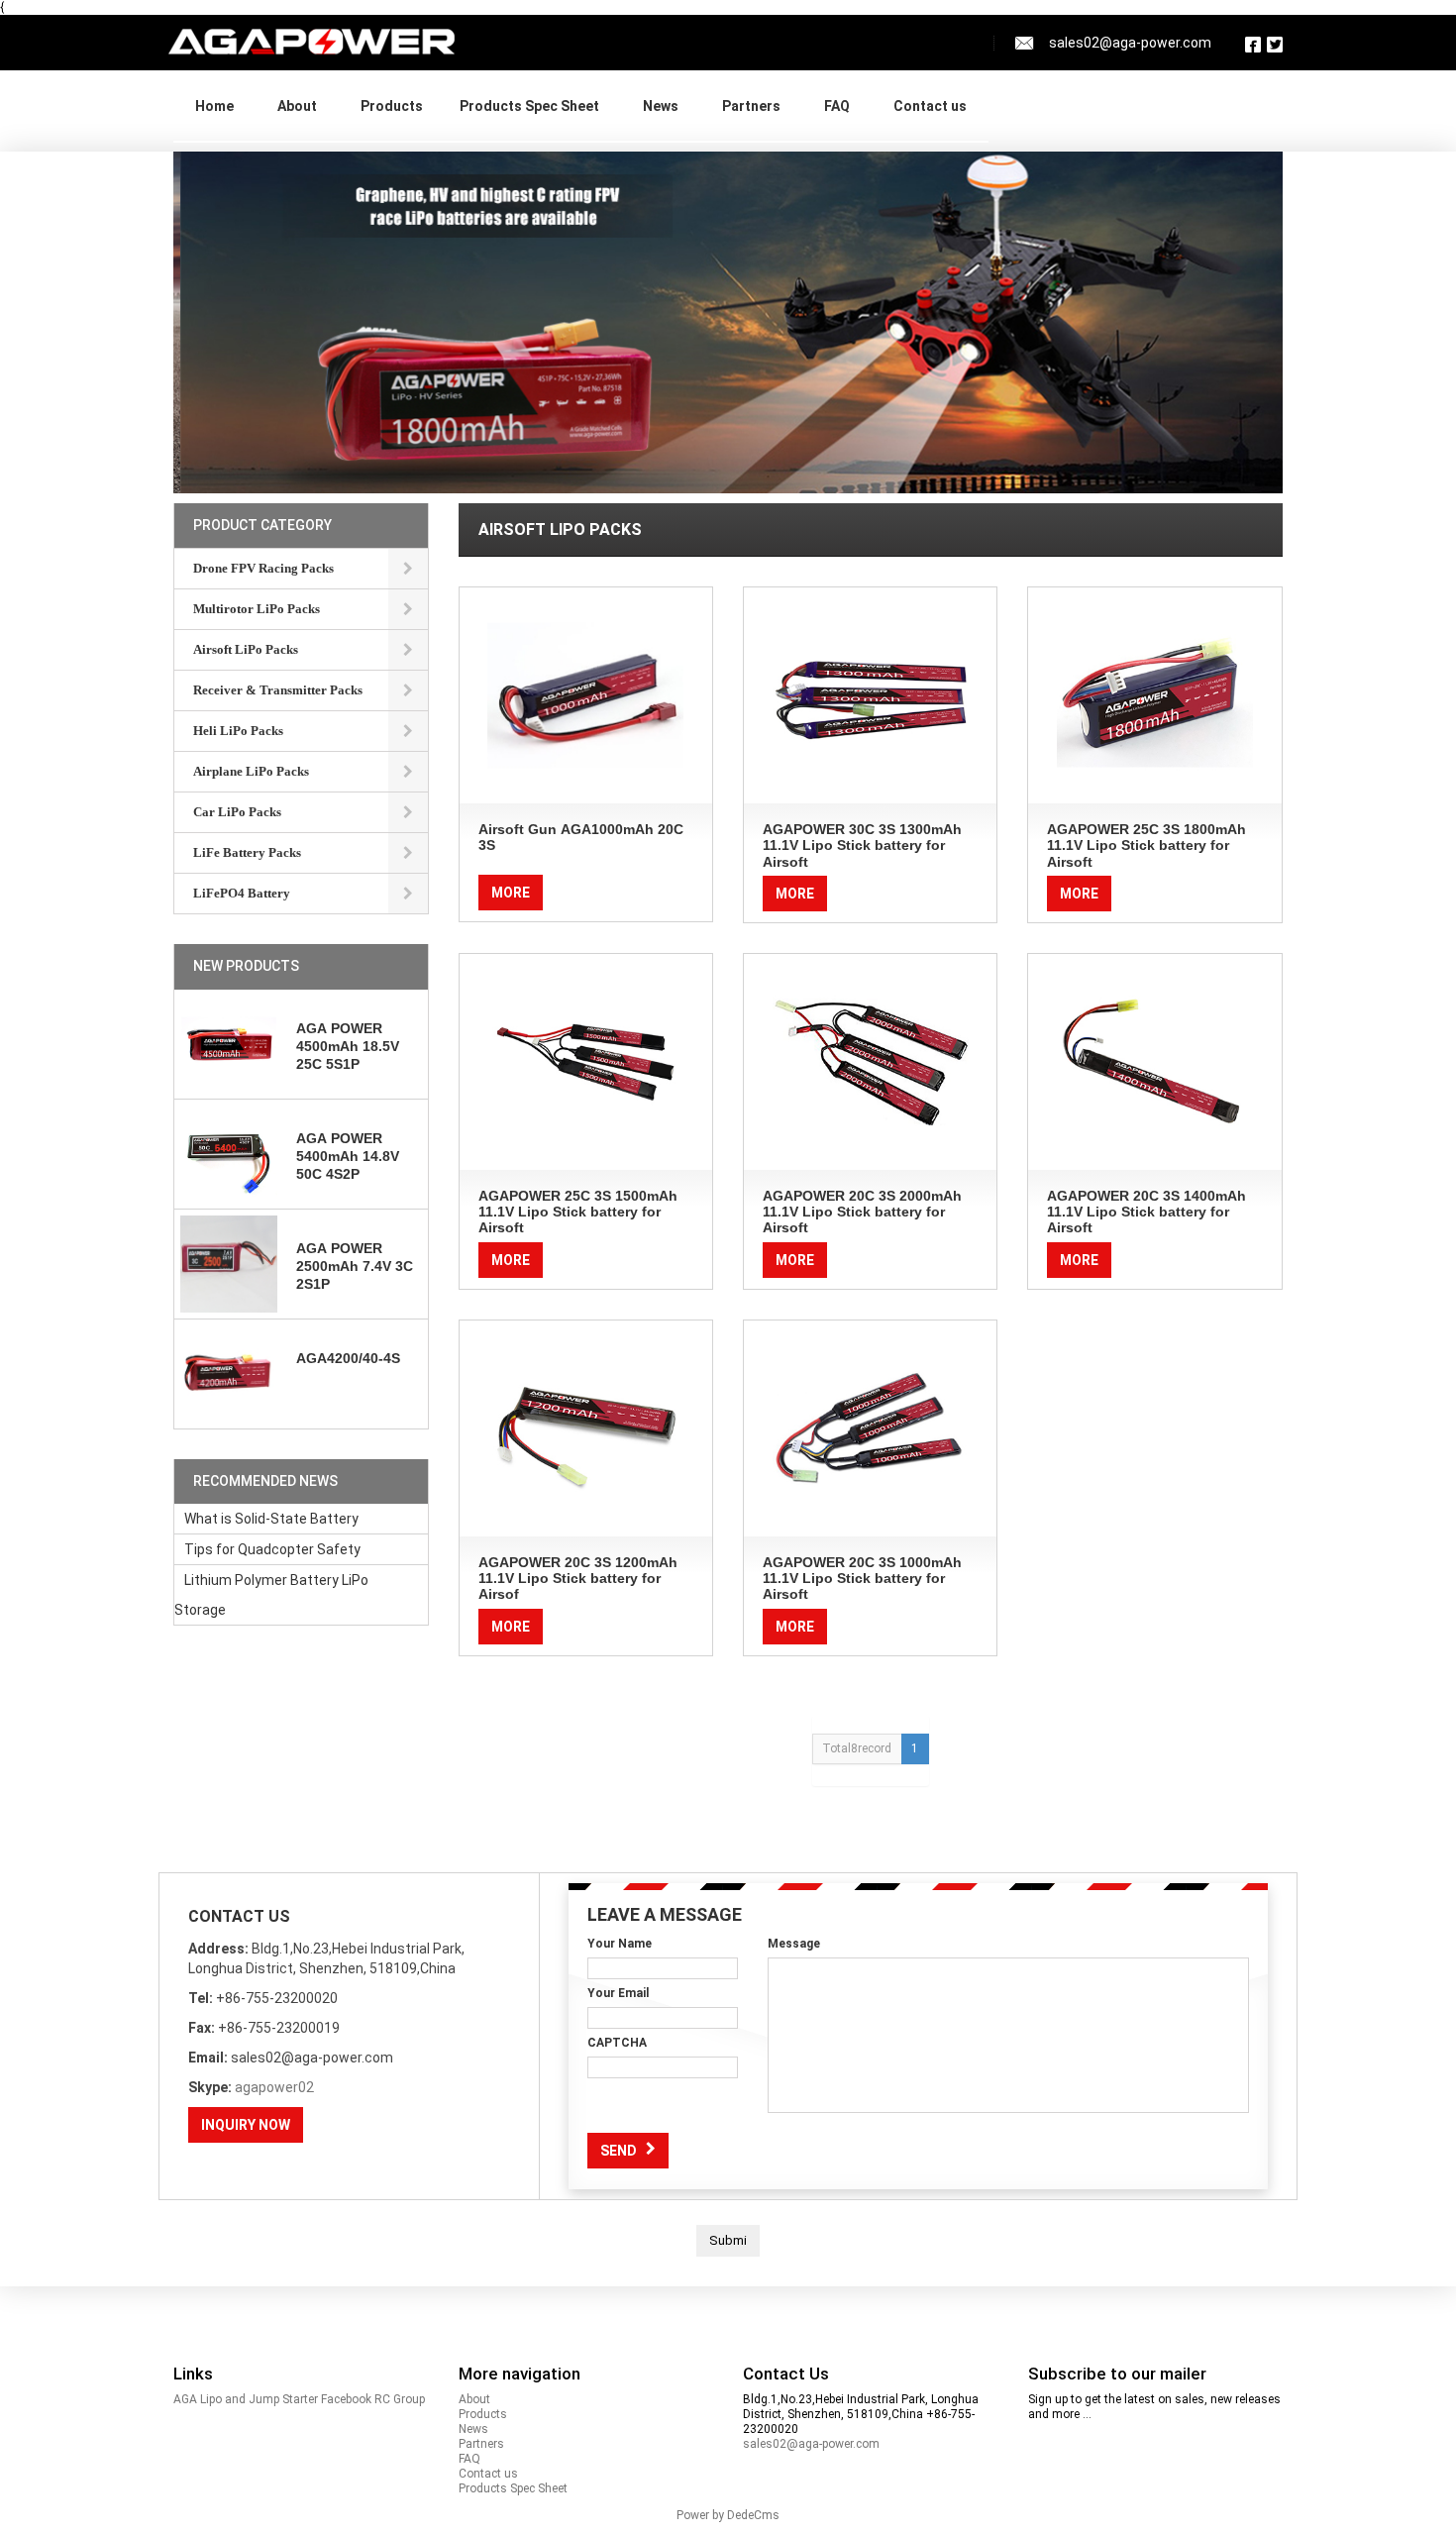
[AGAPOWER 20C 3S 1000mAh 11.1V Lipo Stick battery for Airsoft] (870, 1428)
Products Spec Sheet (529, 106)
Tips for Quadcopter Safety (272, 1549)
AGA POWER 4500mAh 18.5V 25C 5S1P (348, 1046)
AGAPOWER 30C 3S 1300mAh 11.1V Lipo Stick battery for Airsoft (862, 845)
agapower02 (274, 2087)
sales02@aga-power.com (811, 2444)
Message (794, 1944)
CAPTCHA (617, 2043)
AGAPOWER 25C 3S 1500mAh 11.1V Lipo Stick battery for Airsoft (578, 1212)
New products (246, 966)
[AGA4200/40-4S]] (229, 1374)
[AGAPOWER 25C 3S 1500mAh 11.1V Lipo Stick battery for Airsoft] (586, 1062)
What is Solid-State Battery (271, 1519)
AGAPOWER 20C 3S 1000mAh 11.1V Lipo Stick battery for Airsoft (862, 1579)
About (297, 106)
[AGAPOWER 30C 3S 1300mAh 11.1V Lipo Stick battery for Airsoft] (870, 695)
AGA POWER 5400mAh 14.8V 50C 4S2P (348, 1156)
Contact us (930, 106)
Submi (728, 2240)
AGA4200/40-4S (348, 1358)
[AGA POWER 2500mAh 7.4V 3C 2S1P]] (229, 1264)
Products (392, 106)
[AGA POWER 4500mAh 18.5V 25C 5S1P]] (229, 1044)
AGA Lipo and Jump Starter (246, 2399)
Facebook (346, 2399)
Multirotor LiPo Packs (257, 609)
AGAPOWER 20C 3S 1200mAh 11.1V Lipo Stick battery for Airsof (578, 1579)
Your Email (618, 1993)
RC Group (400, 2399)
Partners (751, 106)
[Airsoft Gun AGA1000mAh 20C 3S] (586, 695)
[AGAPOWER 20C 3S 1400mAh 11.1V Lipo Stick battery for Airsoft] (1154, 1062)
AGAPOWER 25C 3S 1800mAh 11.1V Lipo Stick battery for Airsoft (1146, 845)
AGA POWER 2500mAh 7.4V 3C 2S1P (355, 1266)
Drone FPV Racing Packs (263, 568)
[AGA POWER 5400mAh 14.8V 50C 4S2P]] (229, 1154)
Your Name (620, 1944)
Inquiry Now (246, 2125)
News (661, 106)
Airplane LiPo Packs (251, 771)
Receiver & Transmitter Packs (278, 690)
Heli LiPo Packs (238, 731)
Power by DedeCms (728, 2515)
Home (214, 106)
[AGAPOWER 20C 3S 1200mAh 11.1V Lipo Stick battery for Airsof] (586, 1428)
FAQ (837, 106)
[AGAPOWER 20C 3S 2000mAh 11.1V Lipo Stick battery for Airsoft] (870, 1062)
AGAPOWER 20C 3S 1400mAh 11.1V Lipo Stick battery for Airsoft (1146, 1212)
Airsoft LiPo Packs (246, 649)
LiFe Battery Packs (247, 852)
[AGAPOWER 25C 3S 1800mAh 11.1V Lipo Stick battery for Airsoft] (1154, 695)
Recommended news (265, 1481)
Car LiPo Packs (237, 812)
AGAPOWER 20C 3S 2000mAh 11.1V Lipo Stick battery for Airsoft (862, 1212)
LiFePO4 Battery (388, 129)
